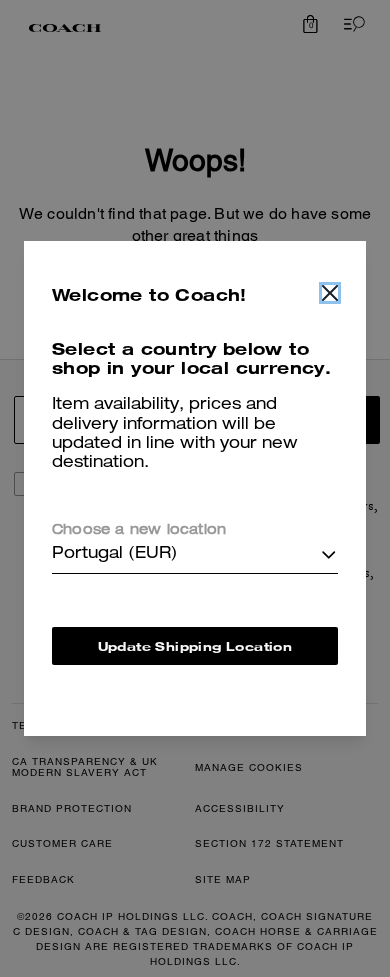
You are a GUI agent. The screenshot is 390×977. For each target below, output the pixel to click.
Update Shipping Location (195, 646)
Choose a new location (139, 531)
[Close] (330, 293)
